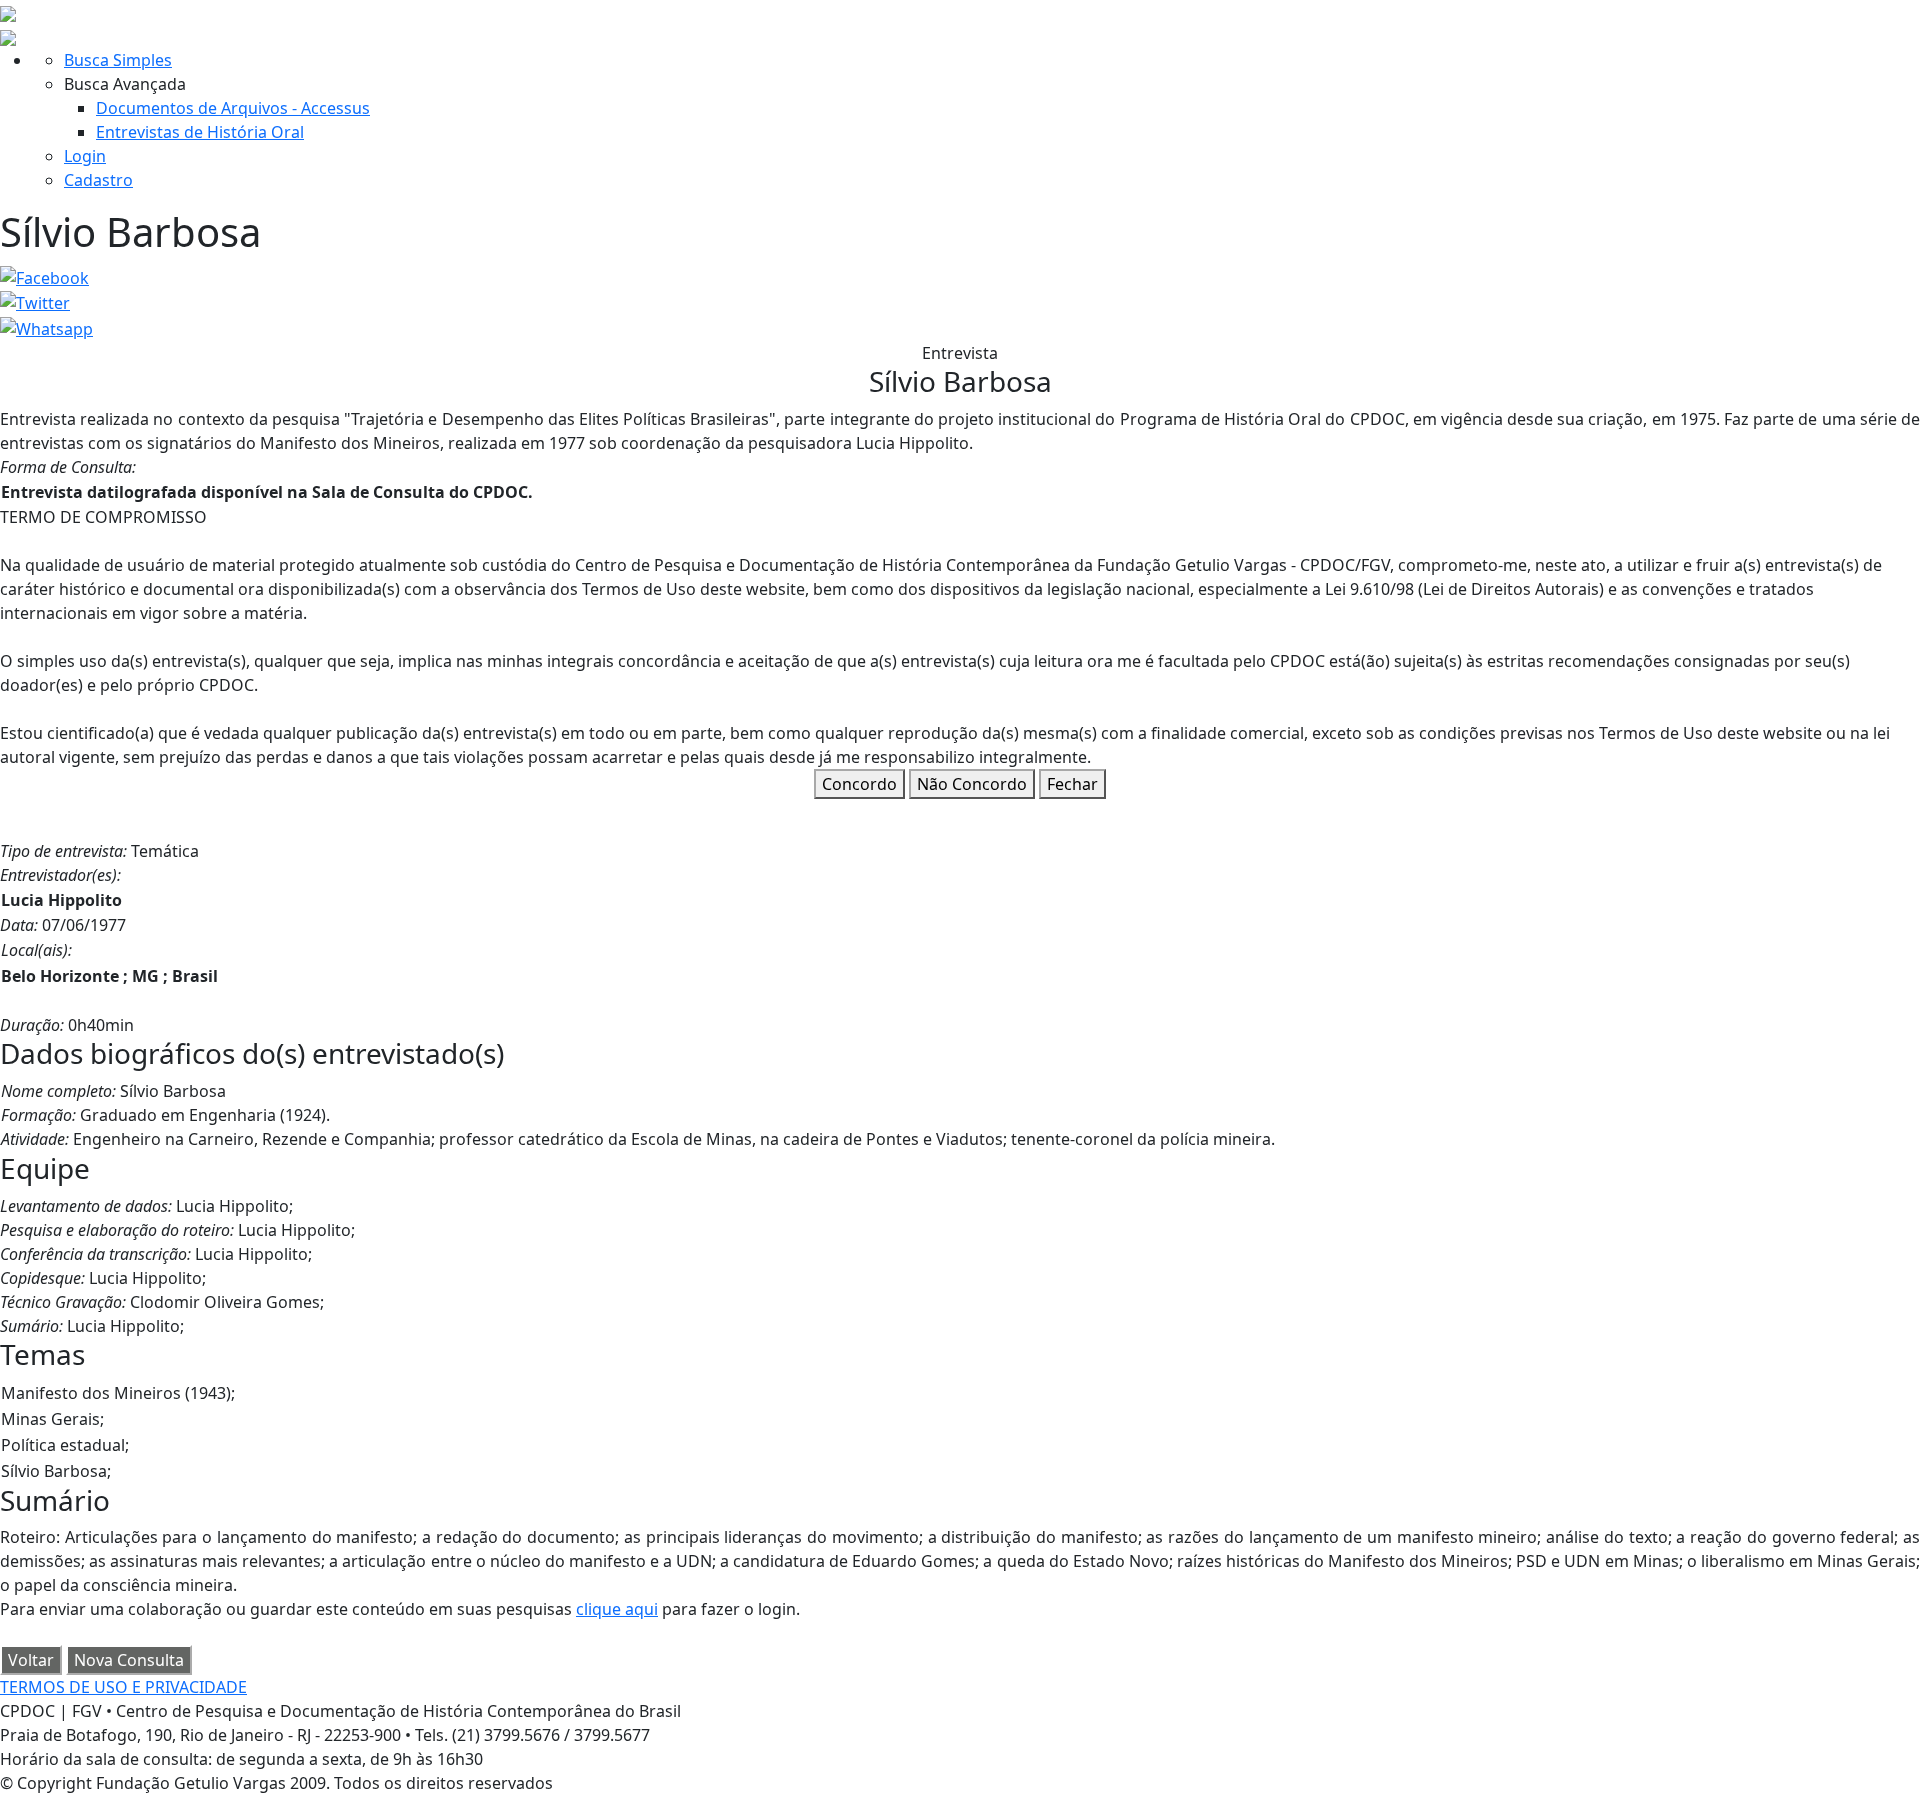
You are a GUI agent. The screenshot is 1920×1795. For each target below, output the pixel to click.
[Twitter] (35, 302)
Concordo (859, 784)
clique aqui (617, 1609)
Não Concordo (972, 784)
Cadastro (98, 180)
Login (85, 156)
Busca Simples (118, 60)
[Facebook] (44, 276)
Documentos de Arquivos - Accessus (233, 108)
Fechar (1072, 784)
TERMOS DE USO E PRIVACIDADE (123, 1687)
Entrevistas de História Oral (200, 132)
